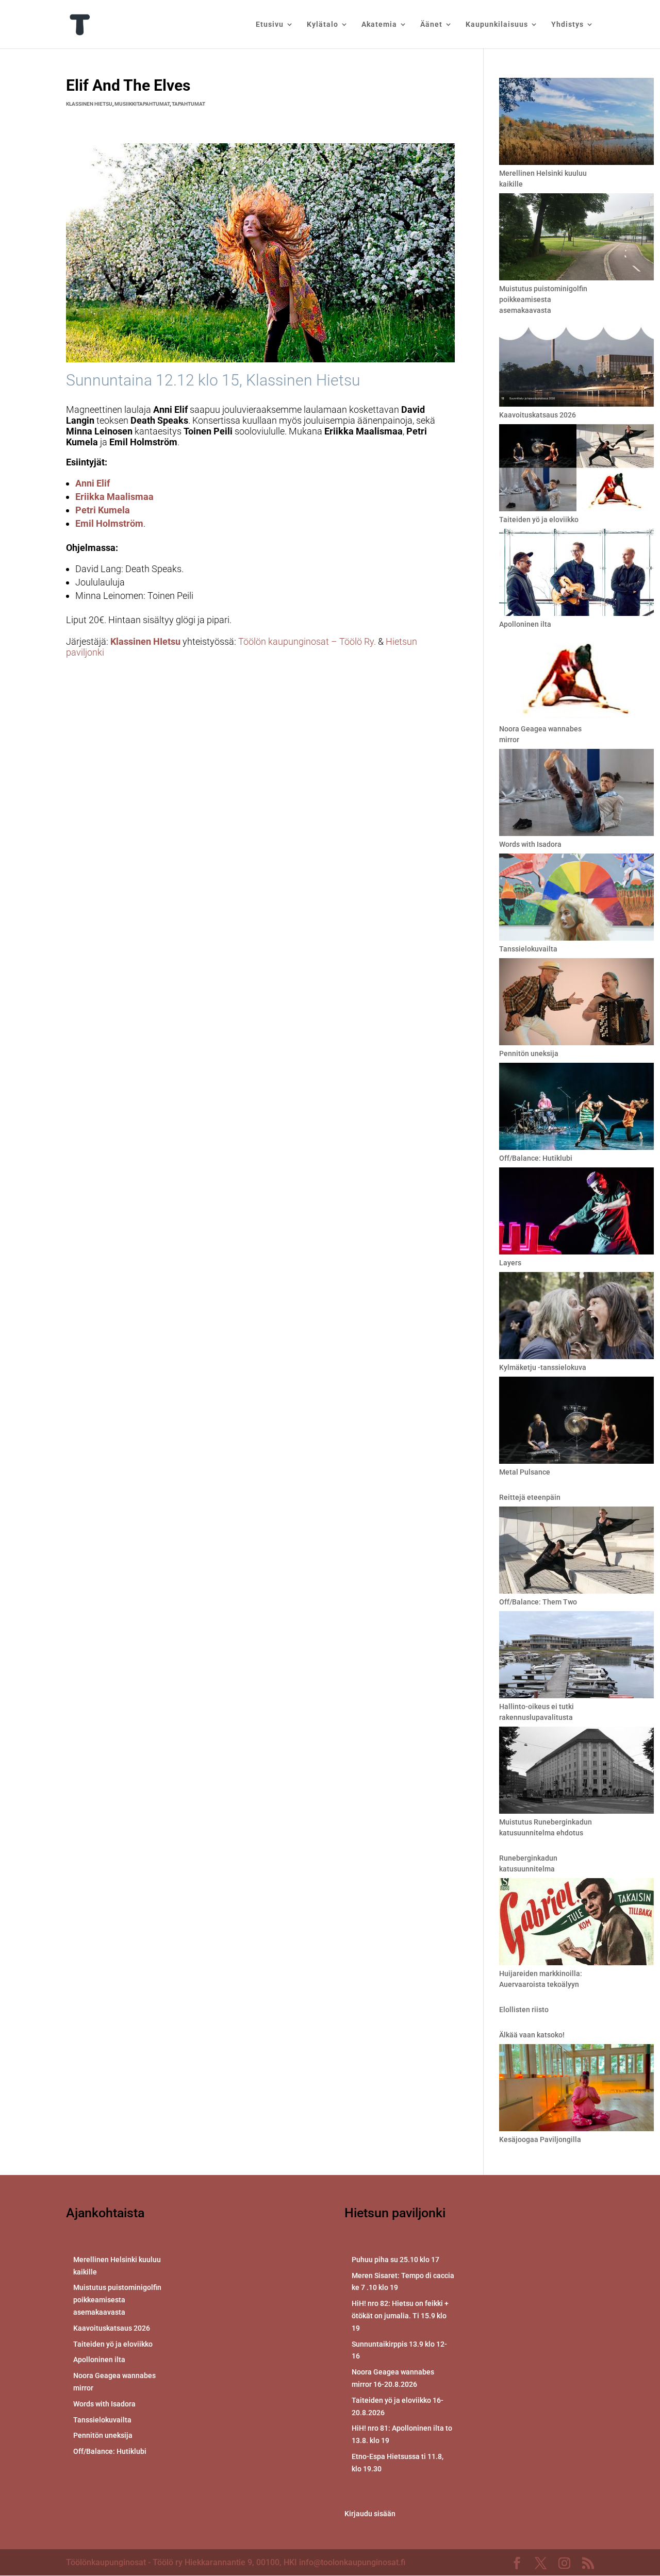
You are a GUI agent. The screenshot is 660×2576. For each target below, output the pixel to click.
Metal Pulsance (525, 1472)
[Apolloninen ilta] (576, 574)
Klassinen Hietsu (89, 104)
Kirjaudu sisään (370, 2514)
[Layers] (576, 1212)
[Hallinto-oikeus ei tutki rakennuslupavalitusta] (576, 1656)
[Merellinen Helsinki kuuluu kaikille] (576, 123)
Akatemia (379, 24)
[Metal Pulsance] (576, 1422)
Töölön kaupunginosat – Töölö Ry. (308, 641)
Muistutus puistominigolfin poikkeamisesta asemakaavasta (543, 299)
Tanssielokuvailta (528, 949)
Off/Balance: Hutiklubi (536, 1158)
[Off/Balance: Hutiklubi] (576, 1108)
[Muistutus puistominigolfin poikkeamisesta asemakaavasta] (576, 238)
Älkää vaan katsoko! (532, 2035)
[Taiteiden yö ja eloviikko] (576, 469)
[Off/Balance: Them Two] (576, 1552)
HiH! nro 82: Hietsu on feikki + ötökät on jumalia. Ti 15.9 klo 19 (400, 2316)
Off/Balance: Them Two (538, 1602)
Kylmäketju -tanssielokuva (543, 1367)
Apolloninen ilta (525, 624)
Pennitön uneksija (529, 1053)
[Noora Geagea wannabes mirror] (576, 679)
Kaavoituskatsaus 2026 (538, 415)
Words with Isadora (530, 844)
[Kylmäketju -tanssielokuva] (576, 1317)
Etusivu (270, 24)
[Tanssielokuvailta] (576, 899)
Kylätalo (323, 24)
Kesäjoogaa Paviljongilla (540, 2139)
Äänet (431, 24)
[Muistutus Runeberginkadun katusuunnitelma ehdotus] (576, 1772)
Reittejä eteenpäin (530, 1497)
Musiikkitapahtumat (142, 104)
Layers (510, 1263)
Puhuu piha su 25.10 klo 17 (395, 2260)
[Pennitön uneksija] (576, 1003)
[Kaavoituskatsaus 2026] (576, 365)
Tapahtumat (188, 104)
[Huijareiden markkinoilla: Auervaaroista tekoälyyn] (576, 1923)
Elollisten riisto (524, 2010)
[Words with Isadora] (576, 794)
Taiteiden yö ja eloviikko (539, 520)
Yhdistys (567, 24)
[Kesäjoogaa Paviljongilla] (576, 2089)
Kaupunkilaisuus (497, 24)
